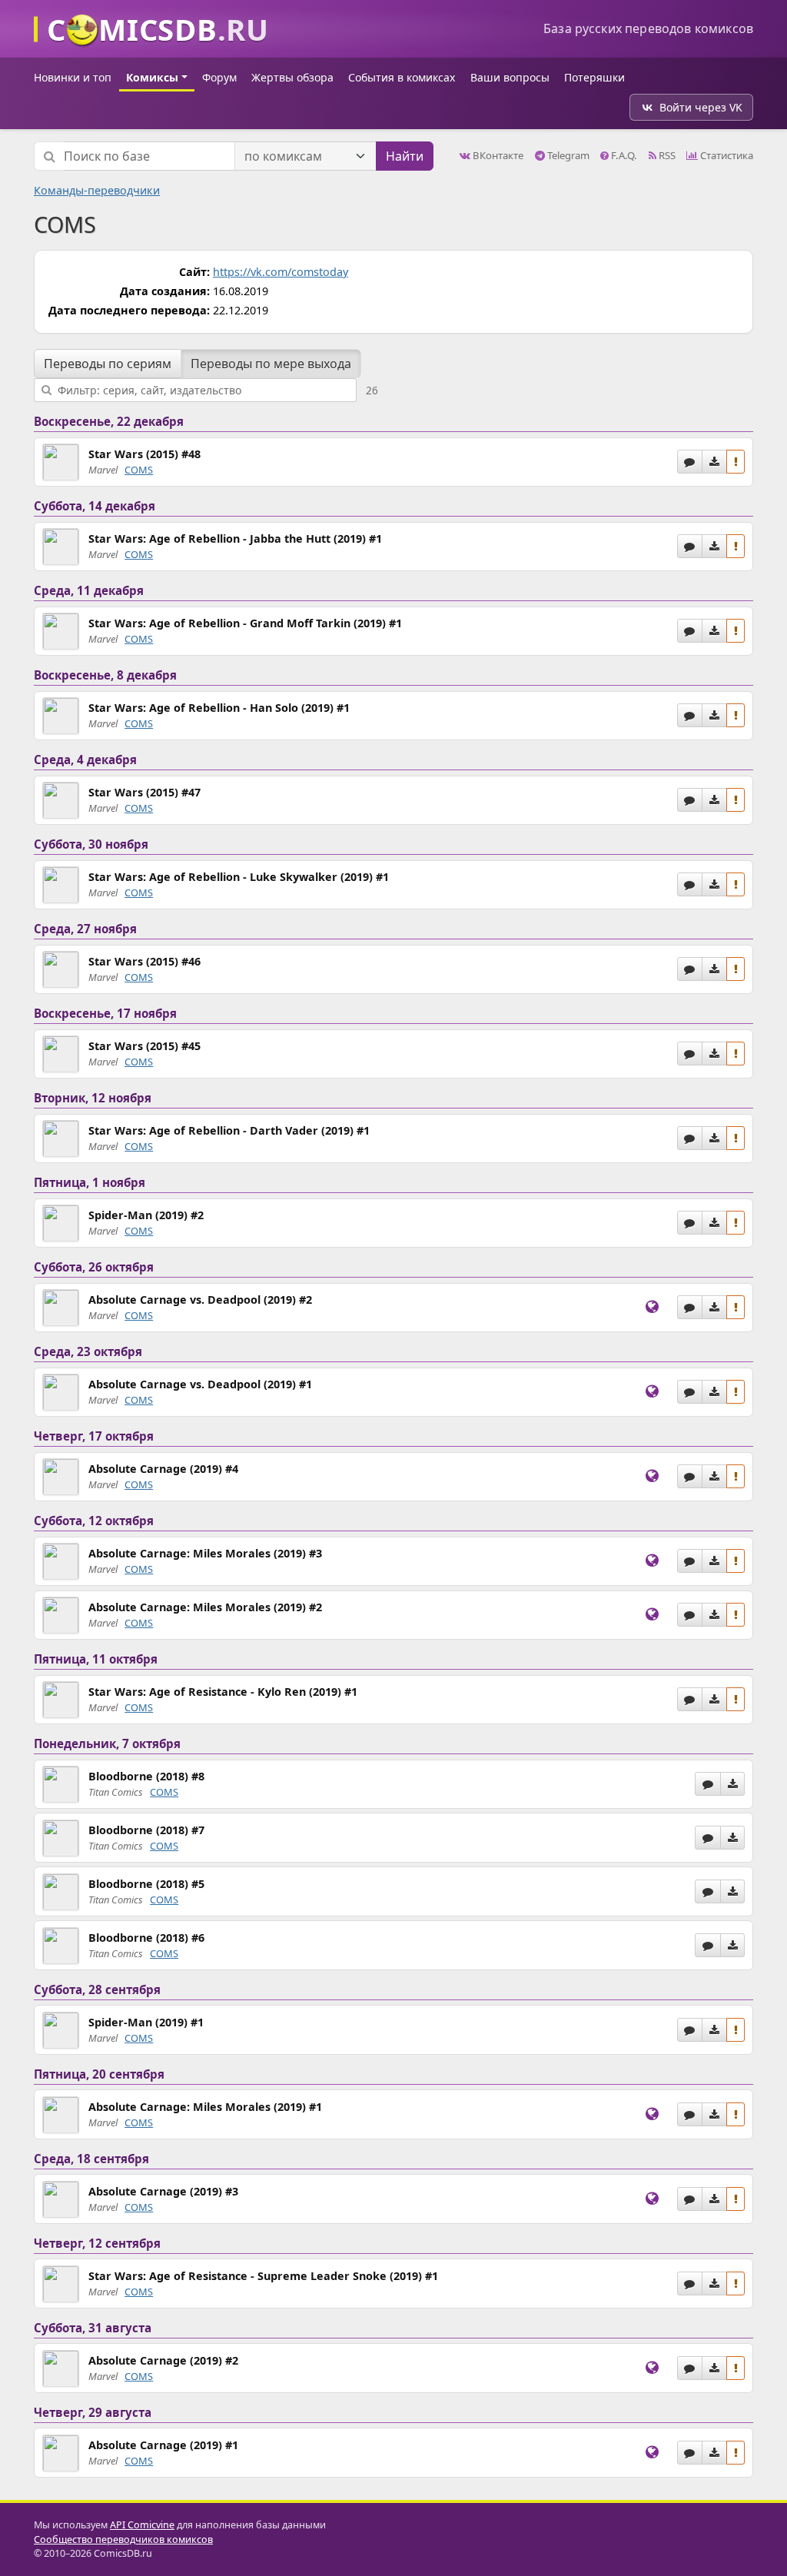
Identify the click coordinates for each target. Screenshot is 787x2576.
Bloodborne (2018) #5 (146, 1884)
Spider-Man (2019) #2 (146, 1215)
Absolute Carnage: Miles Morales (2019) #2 (205, 1607)
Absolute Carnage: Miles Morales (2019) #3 (205, 1553)
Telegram (567, 155)
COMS (139, 470)
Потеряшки (594, 77)
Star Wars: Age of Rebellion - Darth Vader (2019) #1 (229, 1130)
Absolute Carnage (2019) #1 (163, 2445)
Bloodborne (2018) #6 (146, 1938)
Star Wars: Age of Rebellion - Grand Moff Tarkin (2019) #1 (245, 623)
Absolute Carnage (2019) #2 (163, 2360)
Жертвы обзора (292, 77)
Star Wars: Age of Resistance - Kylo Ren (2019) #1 (223, 1692)
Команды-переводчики (97, 190)
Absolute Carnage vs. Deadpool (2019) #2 (200, 1300)
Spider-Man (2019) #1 (146, 2022)
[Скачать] (714, 462)
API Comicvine (142, 2525)
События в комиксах (402, 77)
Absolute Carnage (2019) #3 (163, 2191)
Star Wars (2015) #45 (144, 1046)
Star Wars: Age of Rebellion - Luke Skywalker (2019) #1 (239, 877)
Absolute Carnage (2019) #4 (163, 1469)
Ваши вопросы (510, 77)
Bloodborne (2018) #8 (146, 1776)
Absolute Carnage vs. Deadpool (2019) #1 (200, 1384)
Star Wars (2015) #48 (144, 454)
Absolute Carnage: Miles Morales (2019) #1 (205, 2107)
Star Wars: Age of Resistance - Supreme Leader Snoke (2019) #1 (263, 2276)
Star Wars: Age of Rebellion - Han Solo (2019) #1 (219, 708)
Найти (405, 156)
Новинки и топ (73, 77)
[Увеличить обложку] (61, 461)
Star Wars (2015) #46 (144, 961)
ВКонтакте (497, 155)
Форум (219, 77)
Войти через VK (701, 107)
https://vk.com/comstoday (281, 272)
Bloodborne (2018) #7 (146, 1830)
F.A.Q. (623, 155)
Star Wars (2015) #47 (144, 792)
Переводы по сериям (108, 364)
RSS (666, 155)
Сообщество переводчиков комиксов (123, 2539)
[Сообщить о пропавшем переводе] (736, 462)
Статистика (726, 155)
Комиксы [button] (152, 77)
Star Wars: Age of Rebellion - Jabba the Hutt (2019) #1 (235, 538)
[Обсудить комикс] (690, 462)
